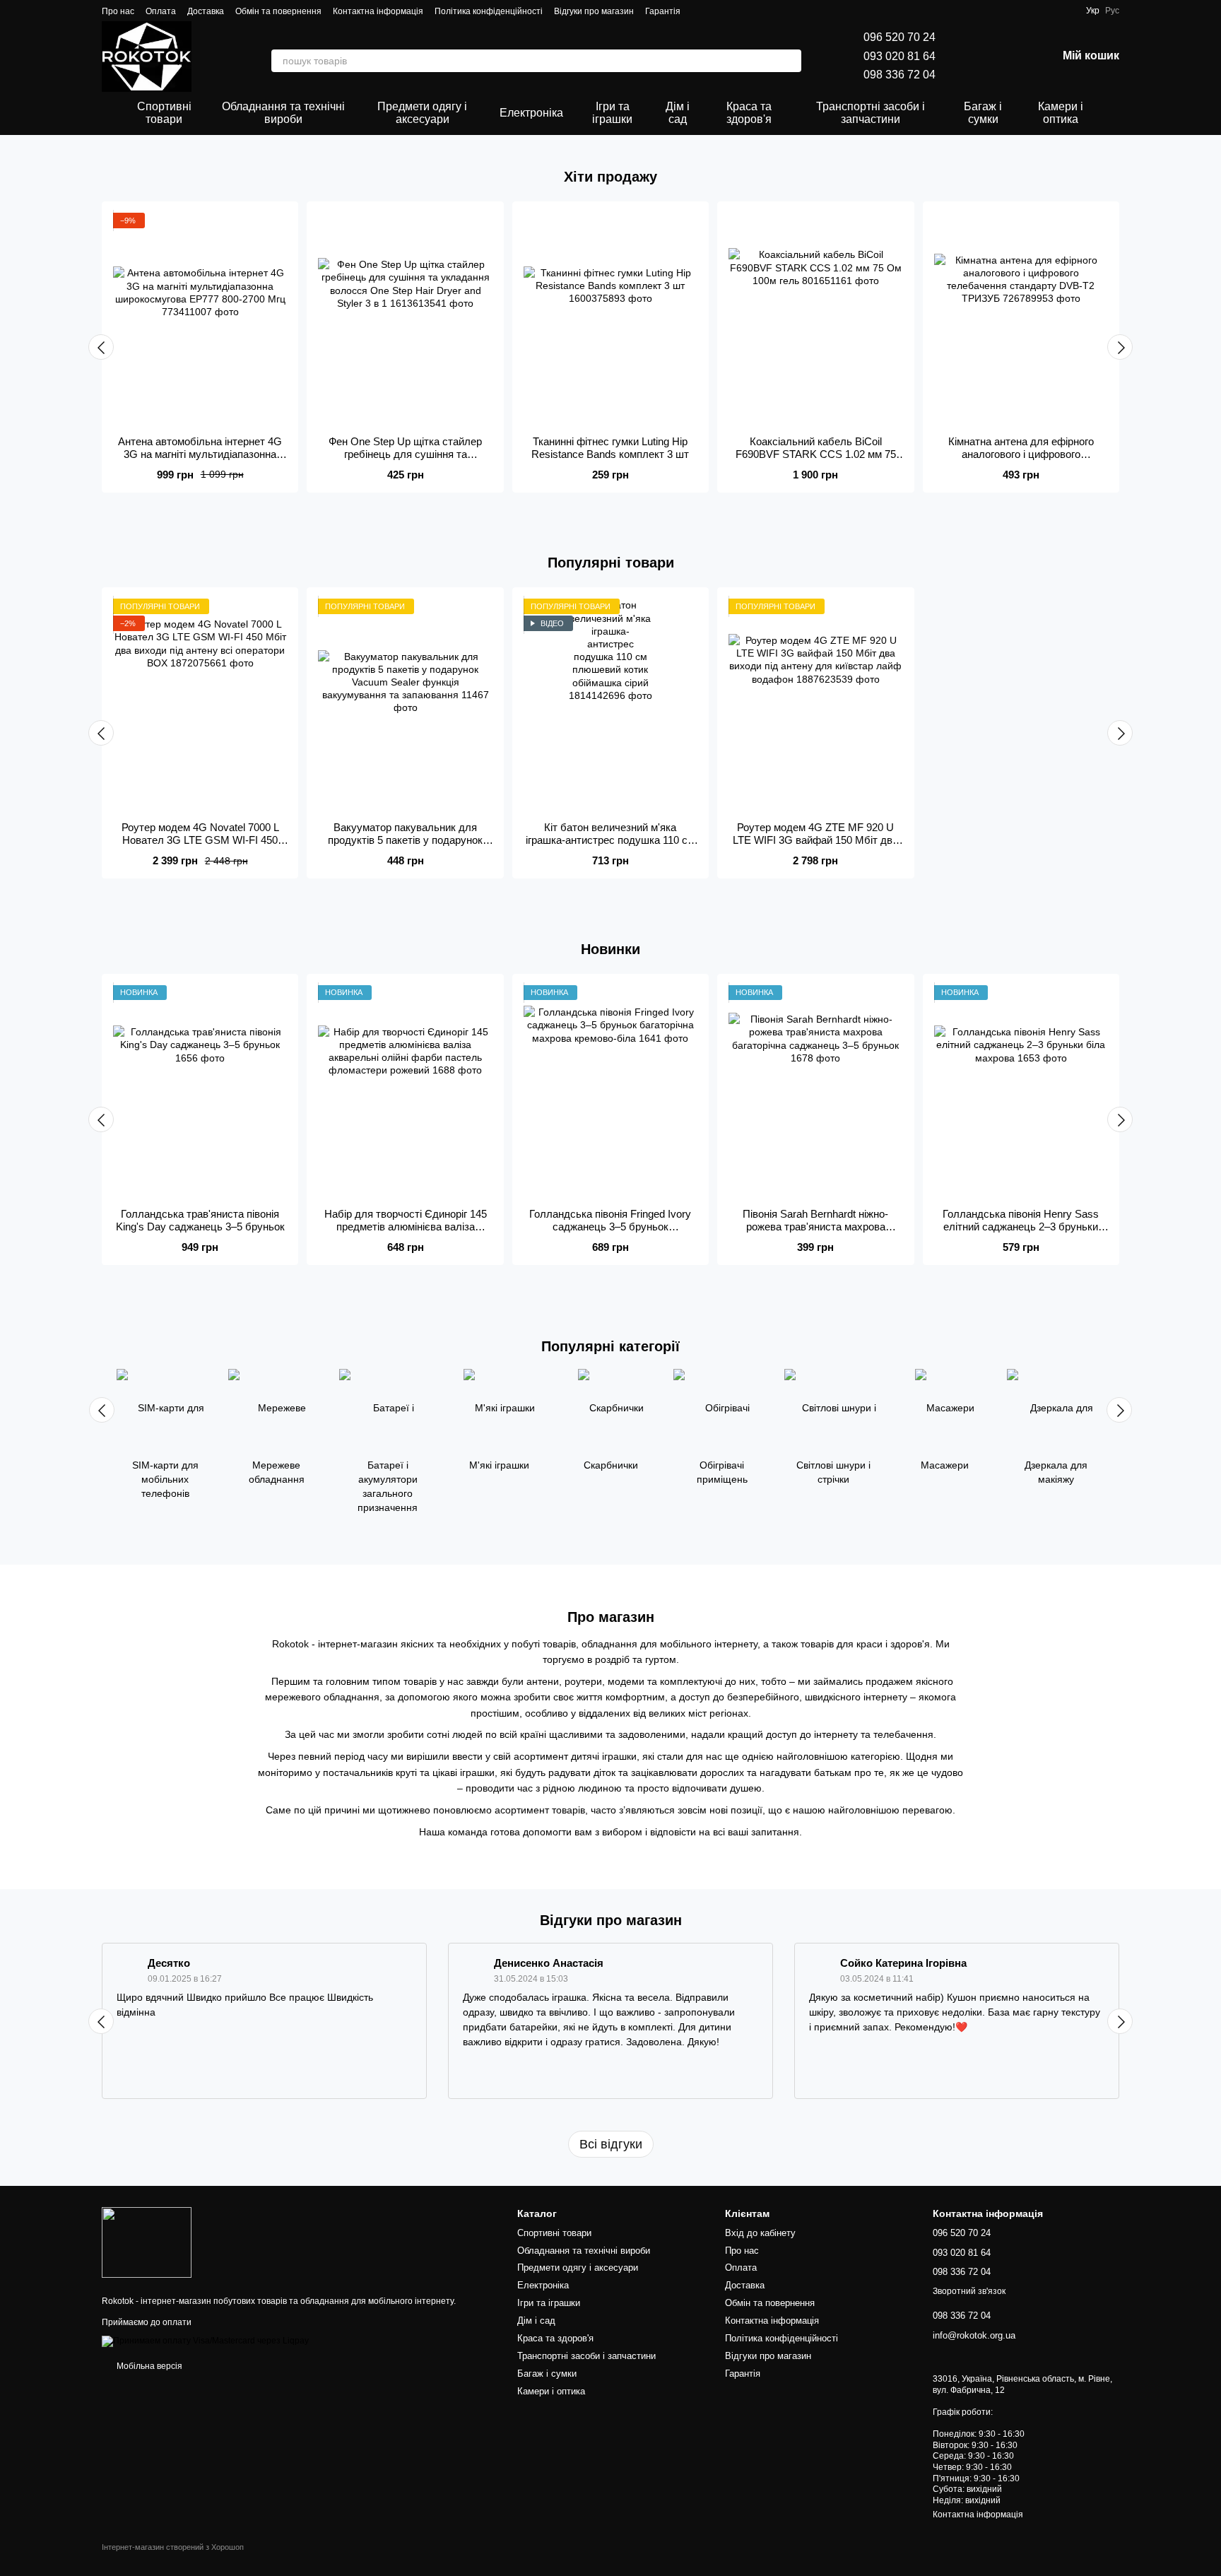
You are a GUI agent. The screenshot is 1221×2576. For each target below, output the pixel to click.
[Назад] (101, 347)
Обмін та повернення (278, 11)
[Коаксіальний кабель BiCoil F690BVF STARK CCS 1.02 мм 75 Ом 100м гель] (815, 319)
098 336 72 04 (899, 75)
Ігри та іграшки (612, 113)
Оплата (161, 11)
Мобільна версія (148, 2366)
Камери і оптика (1061, 113)
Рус (1112, 11)
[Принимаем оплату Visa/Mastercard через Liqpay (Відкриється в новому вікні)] (205, 2341)
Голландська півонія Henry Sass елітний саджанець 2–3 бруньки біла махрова (1021, 1227)
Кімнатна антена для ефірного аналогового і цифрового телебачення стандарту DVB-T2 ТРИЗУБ (1021, 460)
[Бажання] (972, 57)
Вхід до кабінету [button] (760, 2233)
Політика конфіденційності (489, 11)
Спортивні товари (164, 113)
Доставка (206, 11)
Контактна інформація (378, 11)
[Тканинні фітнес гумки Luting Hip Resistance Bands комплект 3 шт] (610, 319)
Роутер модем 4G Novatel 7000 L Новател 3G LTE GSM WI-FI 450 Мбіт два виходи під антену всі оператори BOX (200, 846)
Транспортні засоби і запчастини (871, 113)
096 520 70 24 (899, 37)
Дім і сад (678, 113)
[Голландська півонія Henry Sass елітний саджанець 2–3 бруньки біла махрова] (1021, 1091)
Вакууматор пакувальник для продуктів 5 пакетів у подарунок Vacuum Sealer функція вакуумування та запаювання (405, 846)
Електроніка (531, 113)
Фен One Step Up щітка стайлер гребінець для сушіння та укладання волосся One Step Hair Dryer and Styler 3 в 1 (405, 460)
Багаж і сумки (983, 113)
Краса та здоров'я (749, 113)
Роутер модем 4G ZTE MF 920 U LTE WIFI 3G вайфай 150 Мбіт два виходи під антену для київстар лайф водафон (815, 846)
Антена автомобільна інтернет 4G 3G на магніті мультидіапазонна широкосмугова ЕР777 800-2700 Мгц (200, 460)
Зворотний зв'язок (969, 2291)
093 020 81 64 (899, 56)
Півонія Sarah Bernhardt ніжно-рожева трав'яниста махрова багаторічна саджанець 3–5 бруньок (815, 1233)
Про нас (118, 11)
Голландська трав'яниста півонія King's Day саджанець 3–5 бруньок (200, 1220)
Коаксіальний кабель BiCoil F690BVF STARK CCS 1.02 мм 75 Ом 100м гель (816, 454)
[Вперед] (1120, 347)
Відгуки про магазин (594, 11)
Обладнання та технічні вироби (283, 113)
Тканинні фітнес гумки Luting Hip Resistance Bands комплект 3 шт (610, 448)
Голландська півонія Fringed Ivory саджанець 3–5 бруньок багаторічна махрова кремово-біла (610, 1227)
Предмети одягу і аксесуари (422, 113)
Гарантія (663, 11)
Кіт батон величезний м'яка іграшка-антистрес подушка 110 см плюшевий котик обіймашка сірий (610, 840)
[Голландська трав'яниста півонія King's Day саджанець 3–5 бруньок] (200, 1091)
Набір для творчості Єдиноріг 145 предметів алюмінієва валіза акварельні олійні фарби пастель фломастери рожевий (406, 1233)
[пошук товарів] (790, 61)
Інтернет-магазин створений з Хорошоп (173, 2547)
